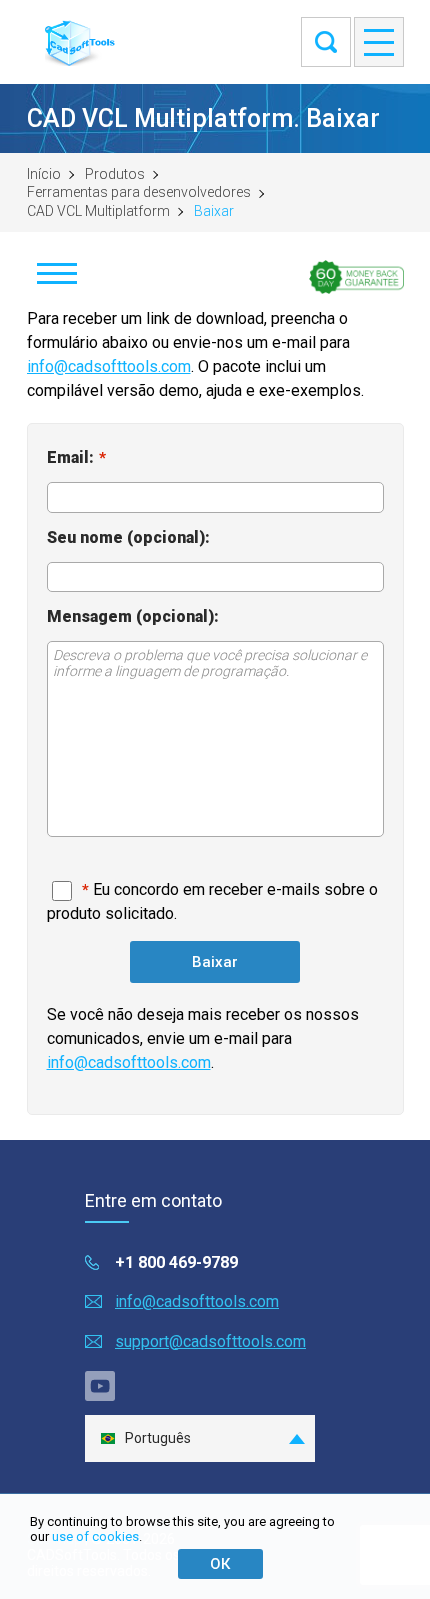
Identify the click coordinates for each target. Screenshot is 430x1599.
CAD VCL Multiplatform (98, 211)
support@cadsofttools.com (210, 1341)
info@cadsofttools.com (109, 366)
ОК (220, 1564)
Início (44, 174)
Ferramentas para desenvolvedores (139, 192)
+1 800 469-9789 (176, 1262)
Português (158, 1438)
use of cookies (95, 1536)
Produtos (115, 174)
